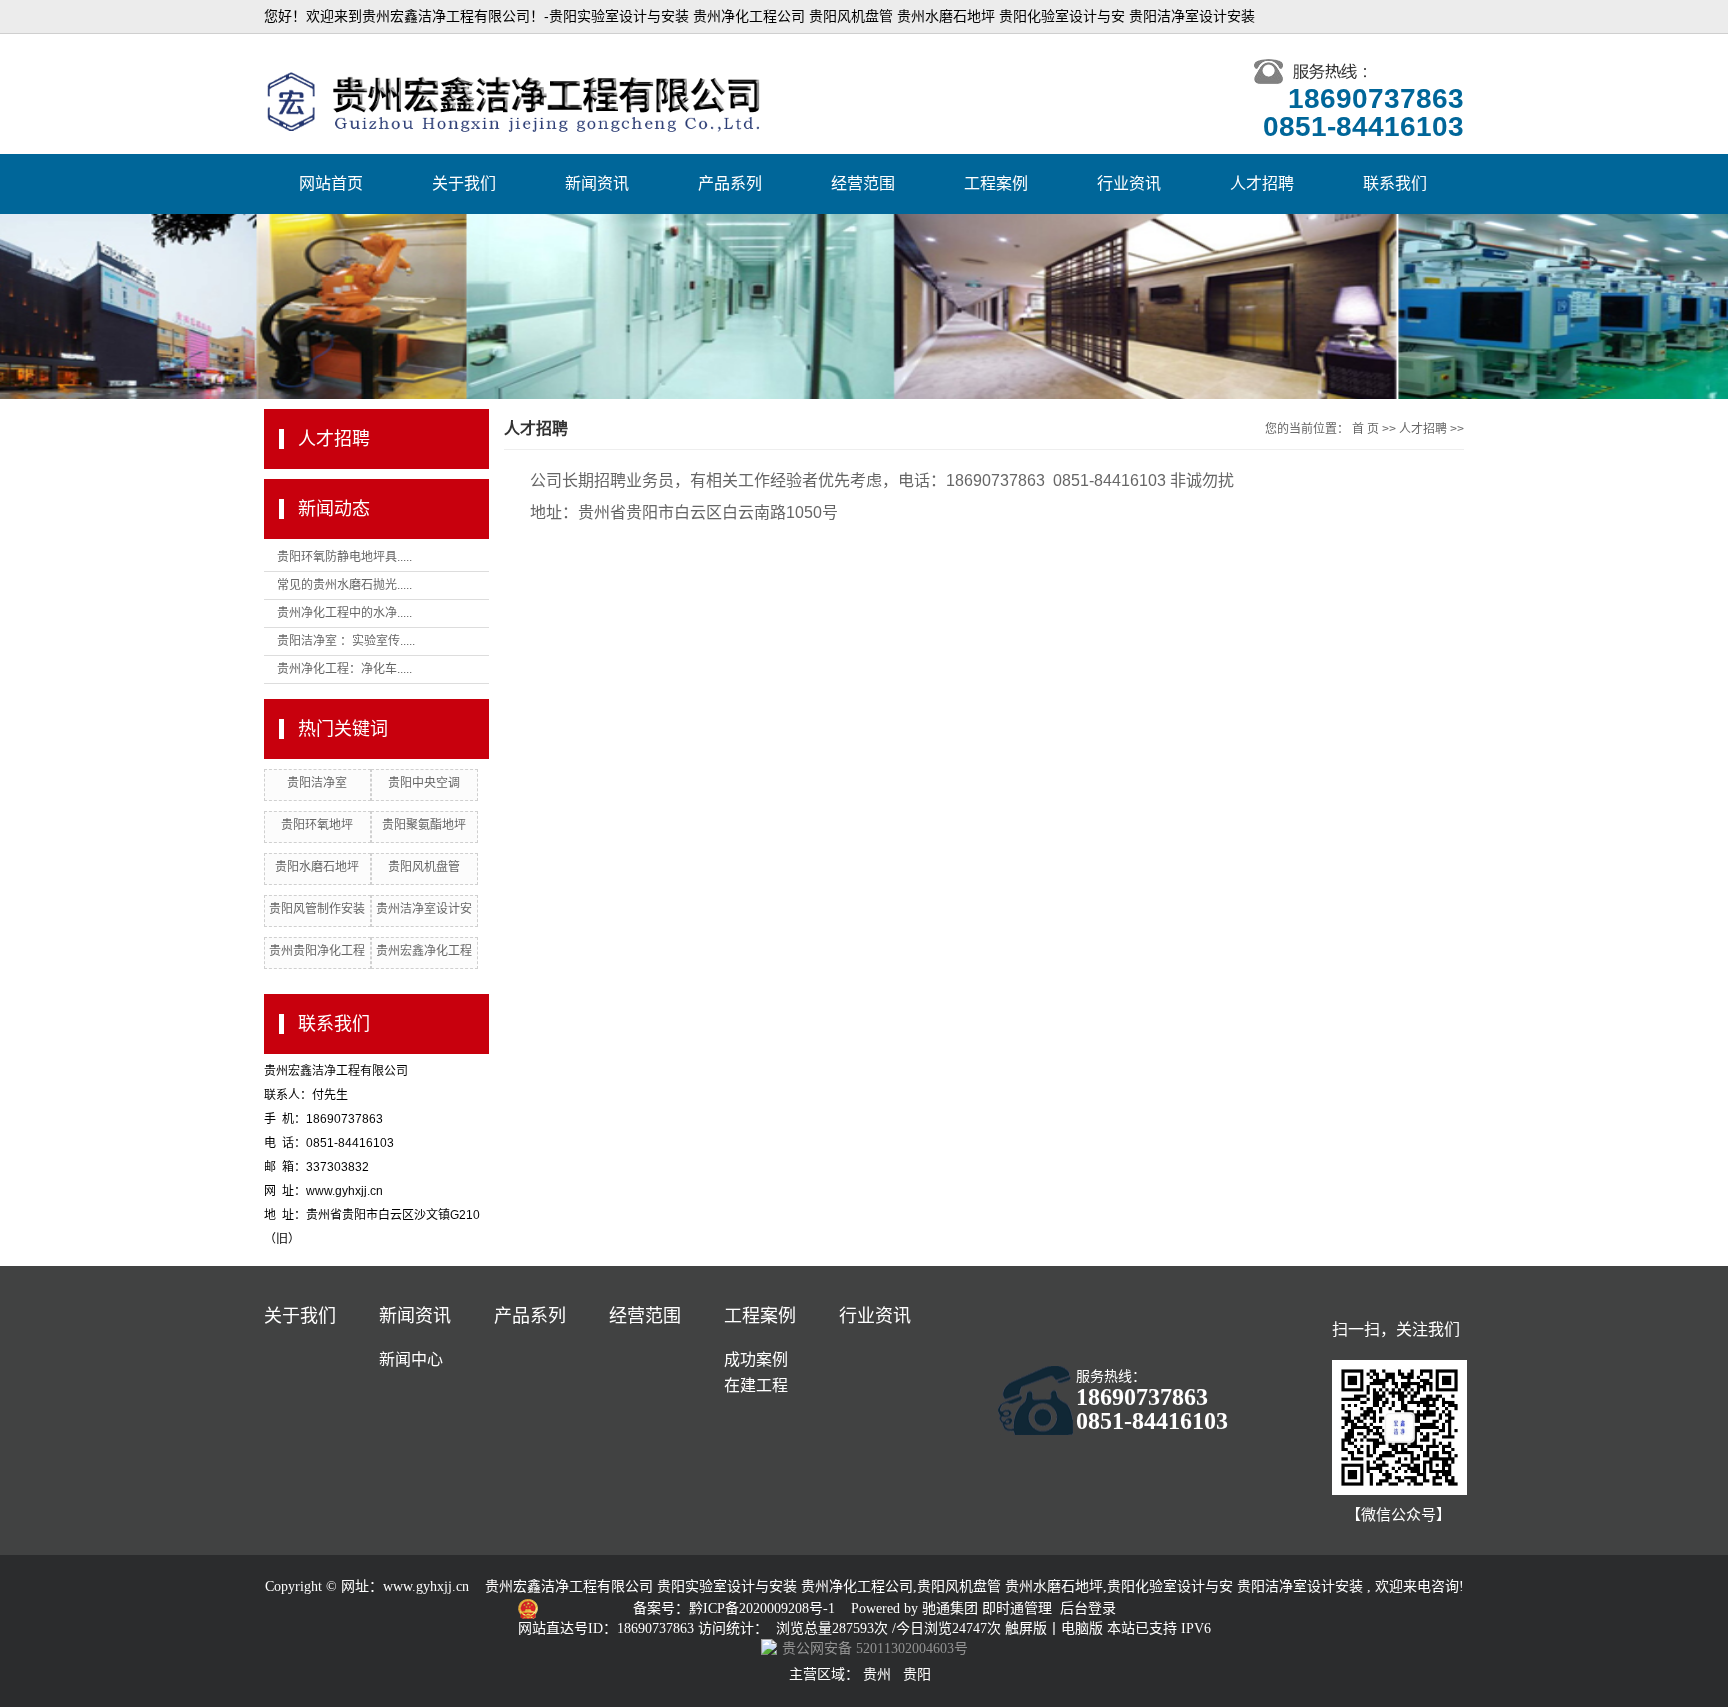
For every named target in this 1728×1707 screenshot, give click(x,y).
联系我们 (1395, 183)
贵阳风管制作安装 (317, 909)
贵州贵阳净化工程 (317, 951)
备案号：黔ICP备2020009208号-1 (736, 1608)
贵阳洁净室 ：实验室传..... (346, 641)
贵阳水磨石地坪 (317, 867)
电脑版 (1082, 1628)
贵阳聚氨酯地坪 (424, 825)
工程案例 (996, 183)
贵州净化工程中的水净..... (344, 613)
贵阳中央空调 (424, 783)
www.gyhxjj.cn (426, 1586)
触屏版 (1026, 1628)
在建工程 (756, 1385)
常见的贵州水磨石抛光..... (344, 585)
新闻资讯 (597, 183)
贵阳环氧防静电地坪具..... (344, 557)
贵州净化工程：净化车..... (344, 669)
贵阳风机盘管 (424, 867)
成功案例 (756, 1359)
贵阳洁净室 (317, 783)
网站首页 (331, 183)
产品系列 (730, 183)
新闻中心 (411, 1359)
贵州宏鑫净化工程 (424, 951)
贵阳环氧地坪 (317, 825)
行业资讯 (1129, 183)
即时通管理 (1017, 1608)
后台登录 (1088, 1608)
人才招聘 (1262, 183)
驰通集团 (952, 1608)
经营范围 (863, 183)
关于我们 (464, 183)
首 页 (1365, 429)
